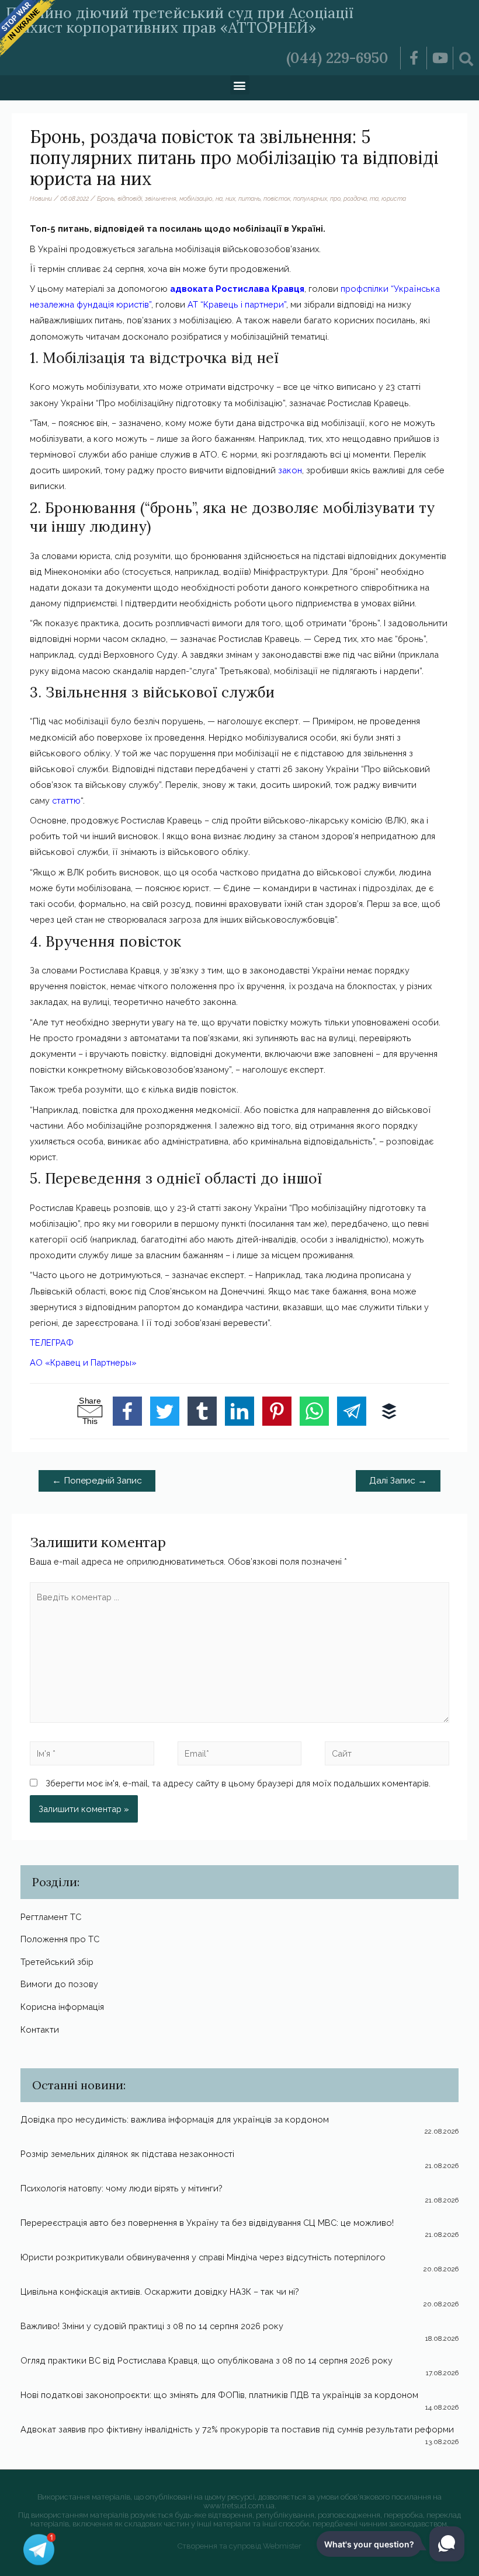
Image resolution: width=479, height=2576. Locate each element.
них (230, 198)
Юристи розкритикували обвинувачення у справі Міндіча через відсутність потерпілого (203, 2257)
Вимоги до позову (59, 1984)
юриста (394, 198)
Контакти (40, 2029)
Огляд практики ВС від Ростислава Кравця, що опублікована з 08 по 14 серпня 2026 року (206, 2360)
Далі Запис (398, 1480)
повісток (277, 198)
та (374, 198)
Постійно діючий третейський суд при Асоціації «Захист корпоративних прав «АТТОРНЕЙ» (180, 20)
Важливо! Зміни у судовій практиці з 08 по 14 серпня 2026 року (152, 2326)
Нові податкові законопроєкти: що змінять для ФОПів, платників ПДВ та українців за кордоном (219, 2395)
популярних (310, 198)
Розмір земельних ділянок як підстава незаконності (127, 2154)
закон (290, 470)
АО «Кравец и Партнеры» (83, 1362)
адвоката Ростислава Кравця (237, 289)
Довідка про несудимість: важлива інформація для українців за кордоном (175, 2119)
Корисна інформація (62, 2007)
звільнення (161, 198)
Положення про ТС (60, 1939)
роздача (355, 198)
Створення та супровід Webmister (239, 2546)
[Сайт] (387, 1755)
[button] (240, 85)
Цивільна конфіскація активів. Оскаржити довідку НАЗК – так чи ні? (160, 2291)
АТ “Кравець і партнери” (237, 304)
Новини (41, 198)
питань (249, 198)
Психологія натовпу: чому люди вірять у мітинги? (122, 2188)
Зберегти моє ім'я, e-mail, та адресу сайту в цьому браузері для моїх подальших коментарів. (238, 1783)
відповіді (130, 198)
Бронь (106, 198)
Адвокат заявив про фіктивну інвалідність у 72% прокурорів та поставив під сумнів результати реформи (237, 2429)
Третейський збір (57, 1962)
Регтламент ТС (51, 1917)
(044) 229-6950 (337, 58)
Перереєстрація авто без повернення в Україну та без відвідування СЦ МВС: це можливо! (207, 2223)
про (335, 198)
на (219, 198)
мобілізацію (196, 198)
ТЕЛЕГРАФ (52, 1343)
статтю (66, 800)
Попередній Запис (97, 1480)
